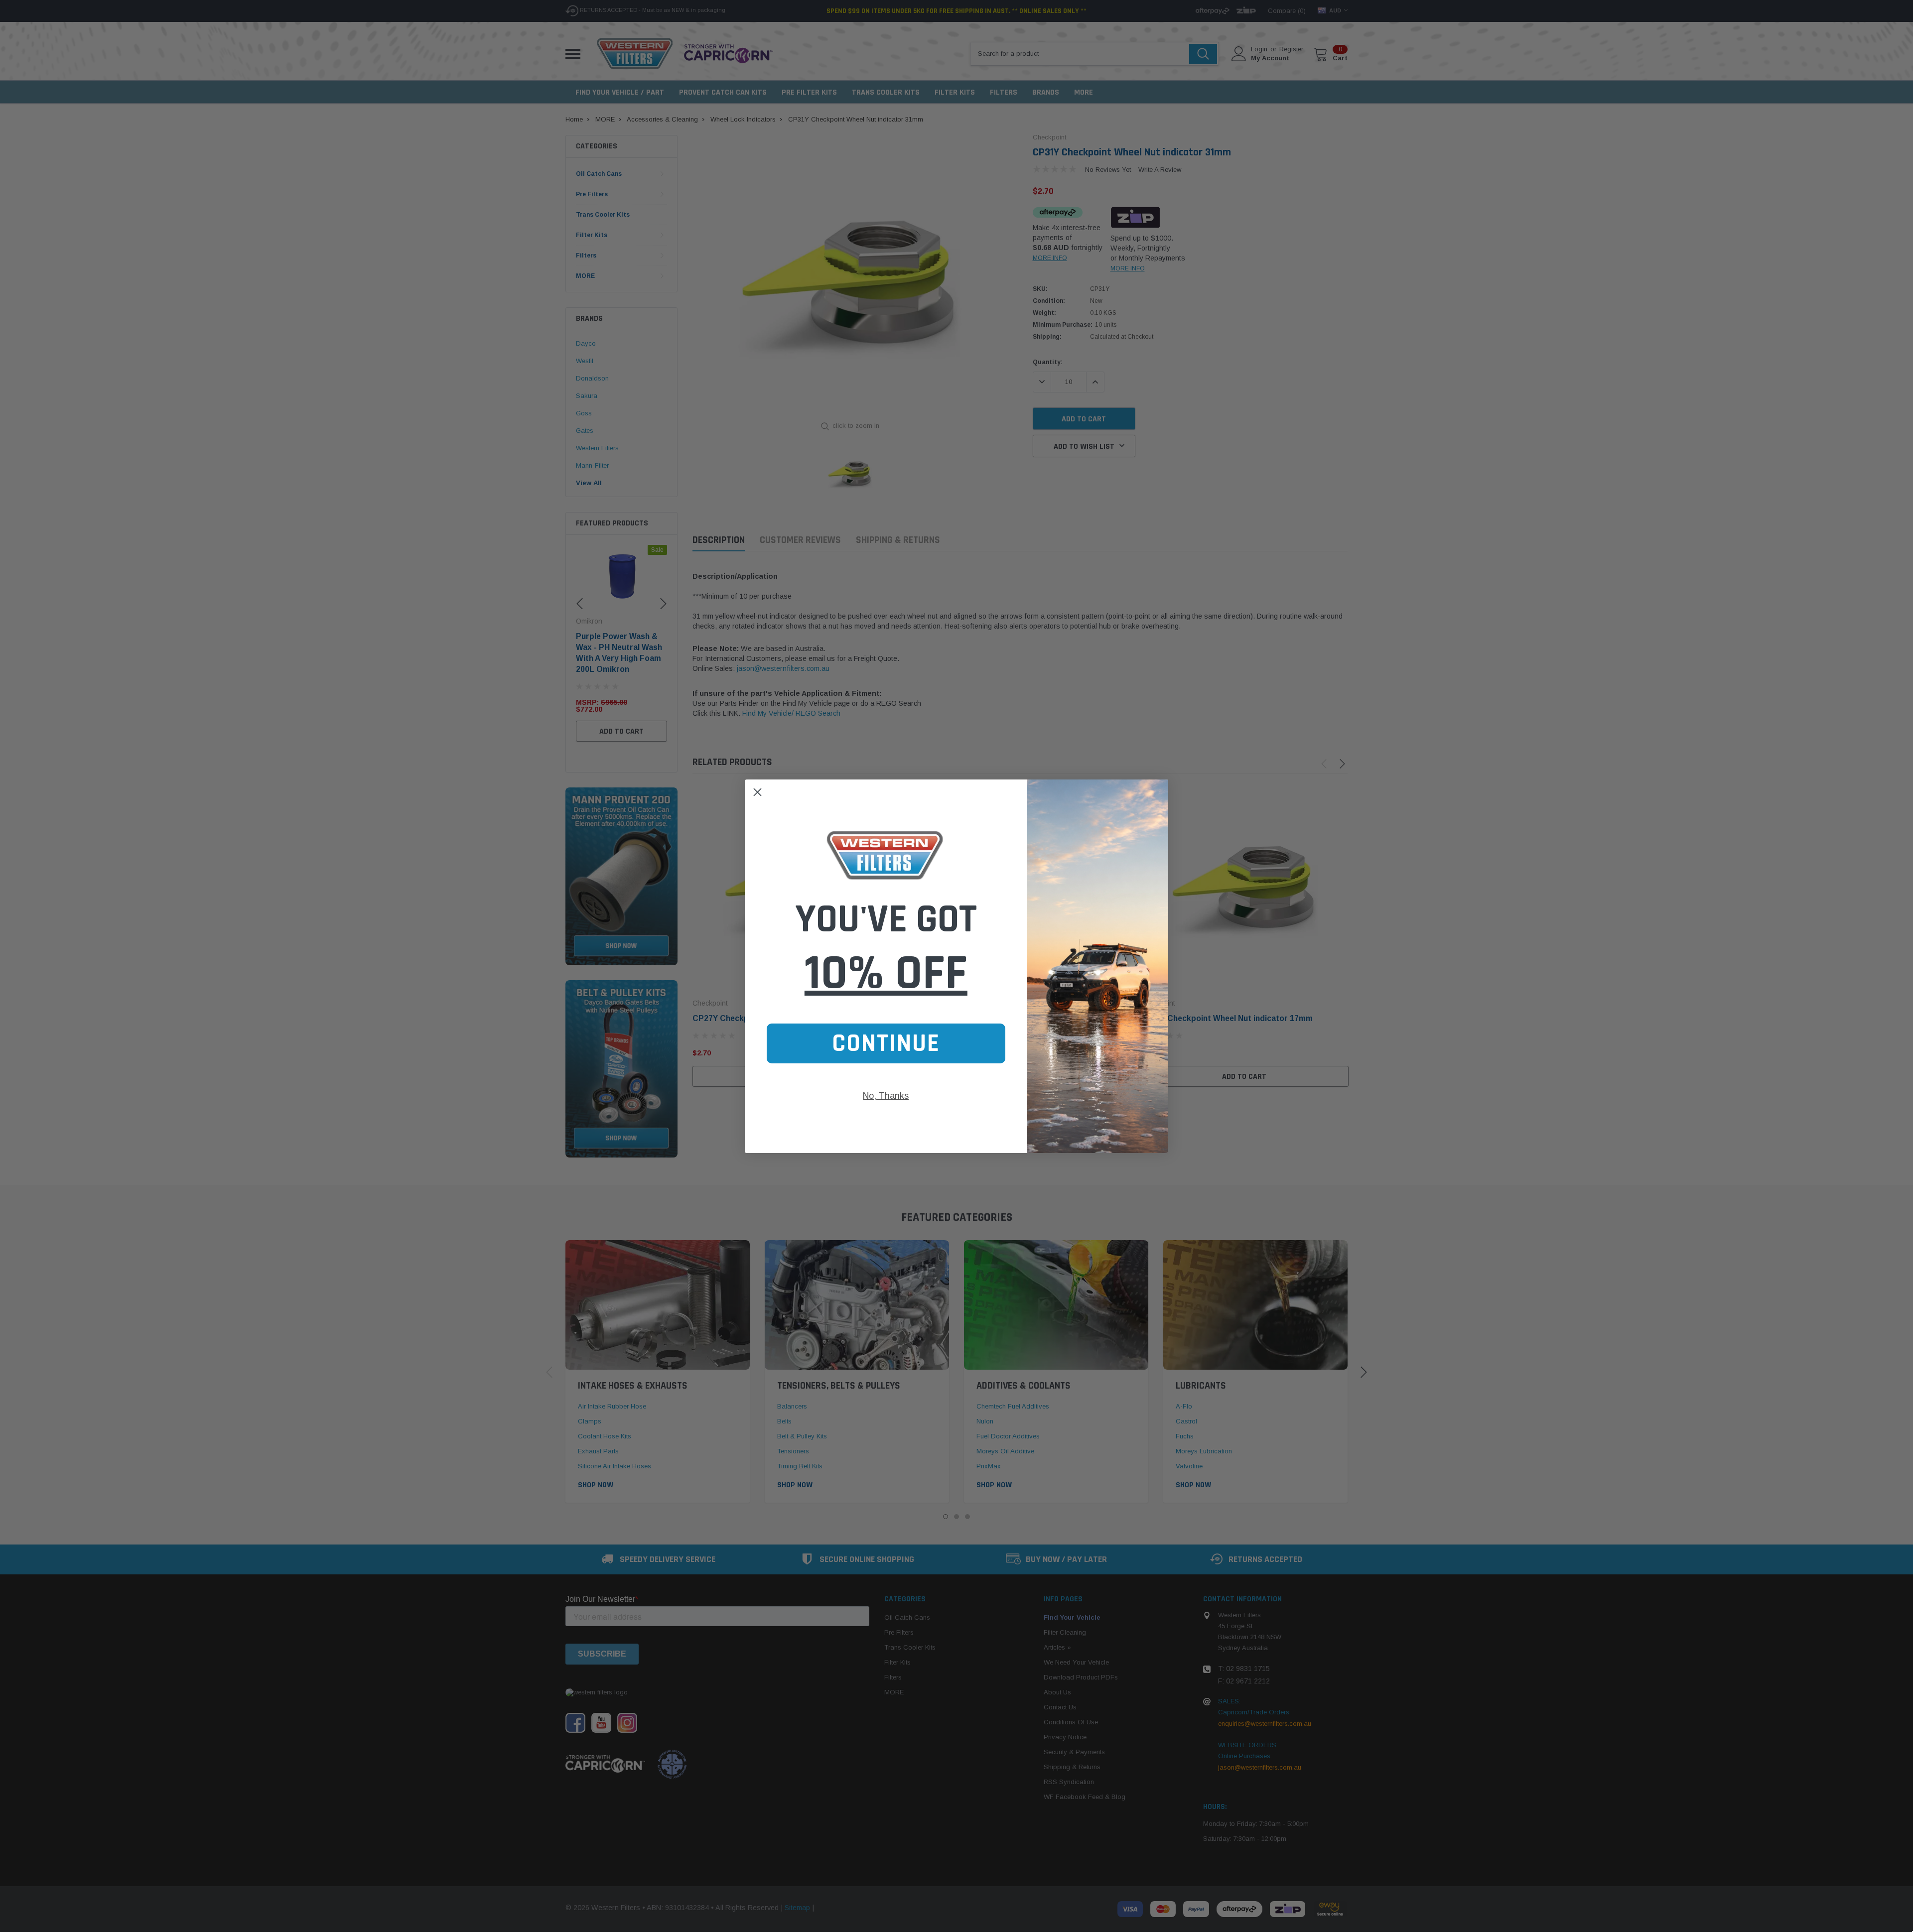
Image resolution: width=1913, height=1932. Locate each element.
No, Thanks (886, 1096)
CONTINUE (886, 1043)
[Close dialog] (757, 792)
